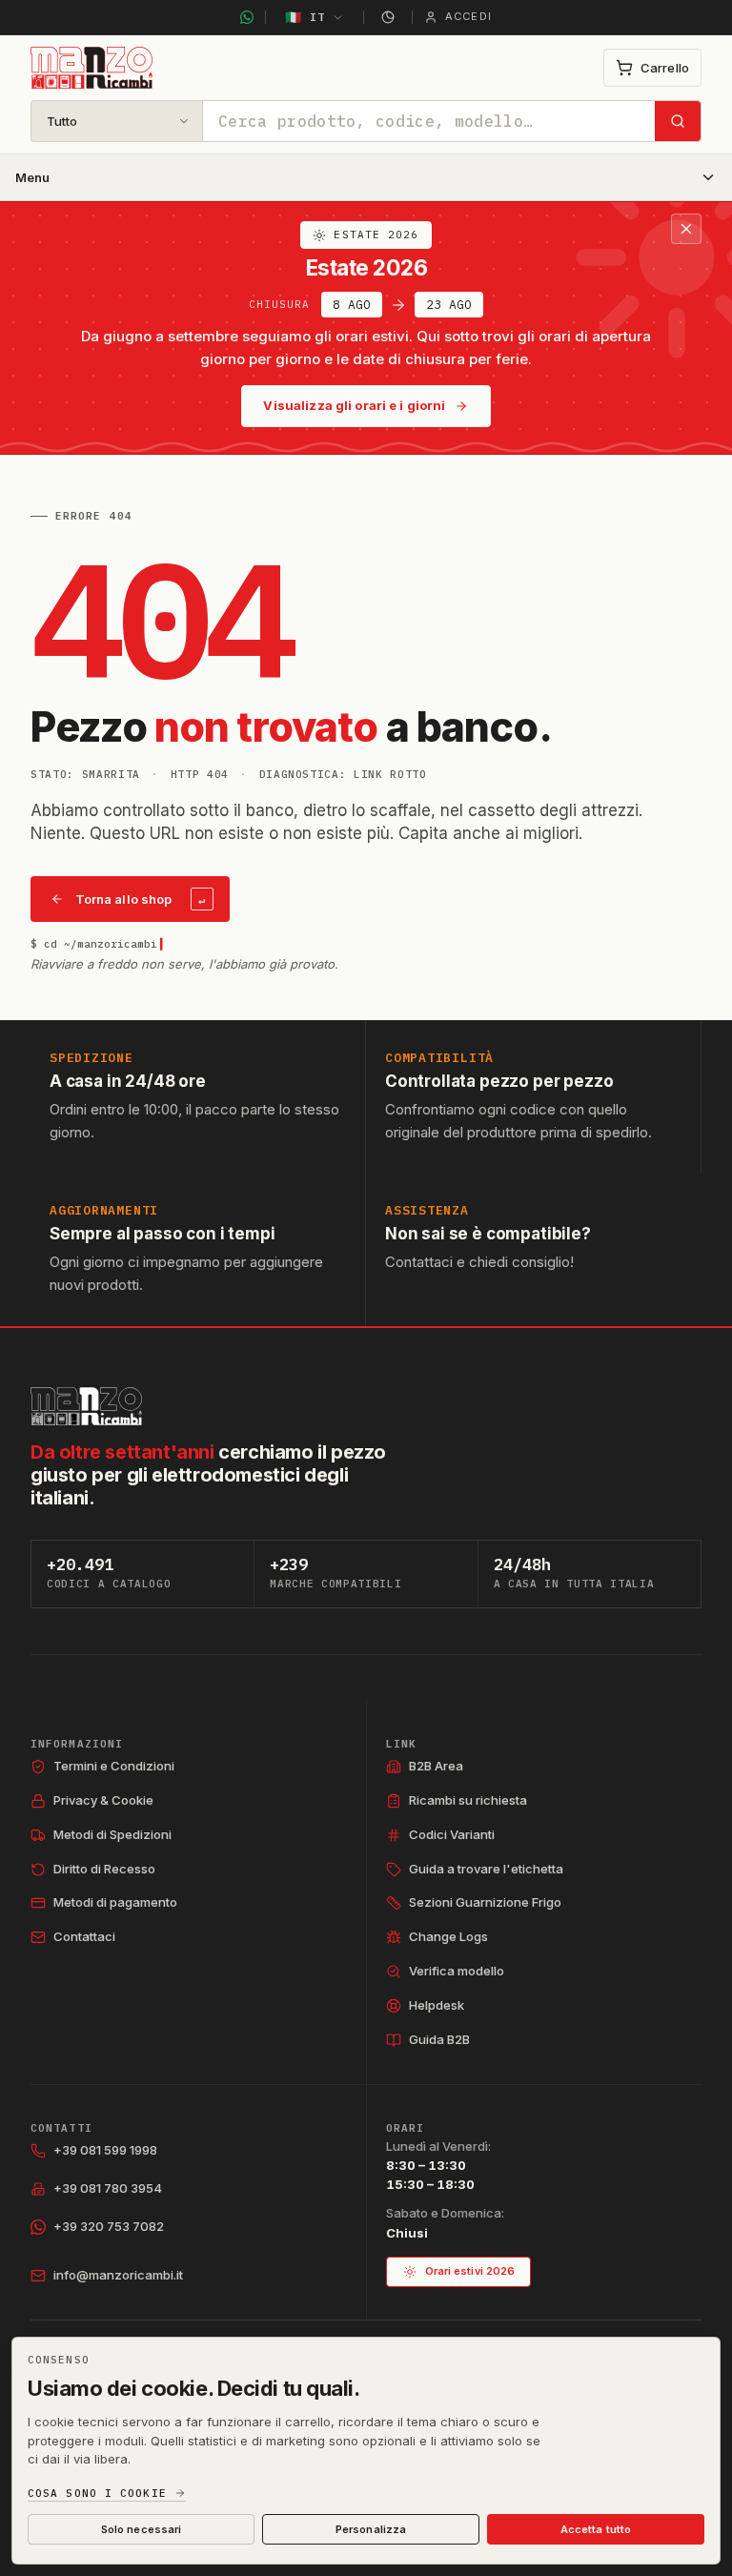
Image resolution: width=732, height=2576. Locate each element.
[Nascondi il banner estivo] (686, 229)
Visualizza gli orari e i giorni (354, 405)
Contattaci (84, 1936)
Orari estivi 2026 (470, 2271)
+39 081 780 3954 (108, 2188)
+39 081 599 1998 (105, 2150)
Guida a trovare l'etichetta (486, 1869)
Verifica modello (457, 1971)
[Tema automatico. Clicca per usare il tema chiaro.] (388, 17)
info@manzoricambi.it (118, 2275)
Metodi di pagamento (115, 1902)
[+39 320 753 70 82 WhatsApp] (247, 17)
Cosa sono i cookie (97, 2494)
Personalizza (371, 2529)
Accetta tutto (596, 2529)
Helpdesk (437, 2005)
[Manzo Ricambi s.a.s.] (86, 1406)
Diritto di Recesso (104, 1869)
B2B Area (436, 1766)
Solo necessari (142, 2529)
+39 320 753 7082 (109, 2226)
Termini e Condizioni (114, 1766)
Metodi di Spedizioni (112, 1834)
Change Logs (448, 1936)
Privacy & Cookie (103, 1800)
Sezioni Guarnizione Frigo (485, 1902)
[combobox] (429, 121)
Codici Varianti (452, 1834)
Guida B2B (439, 2039)
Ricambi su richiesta (468, 1800)
